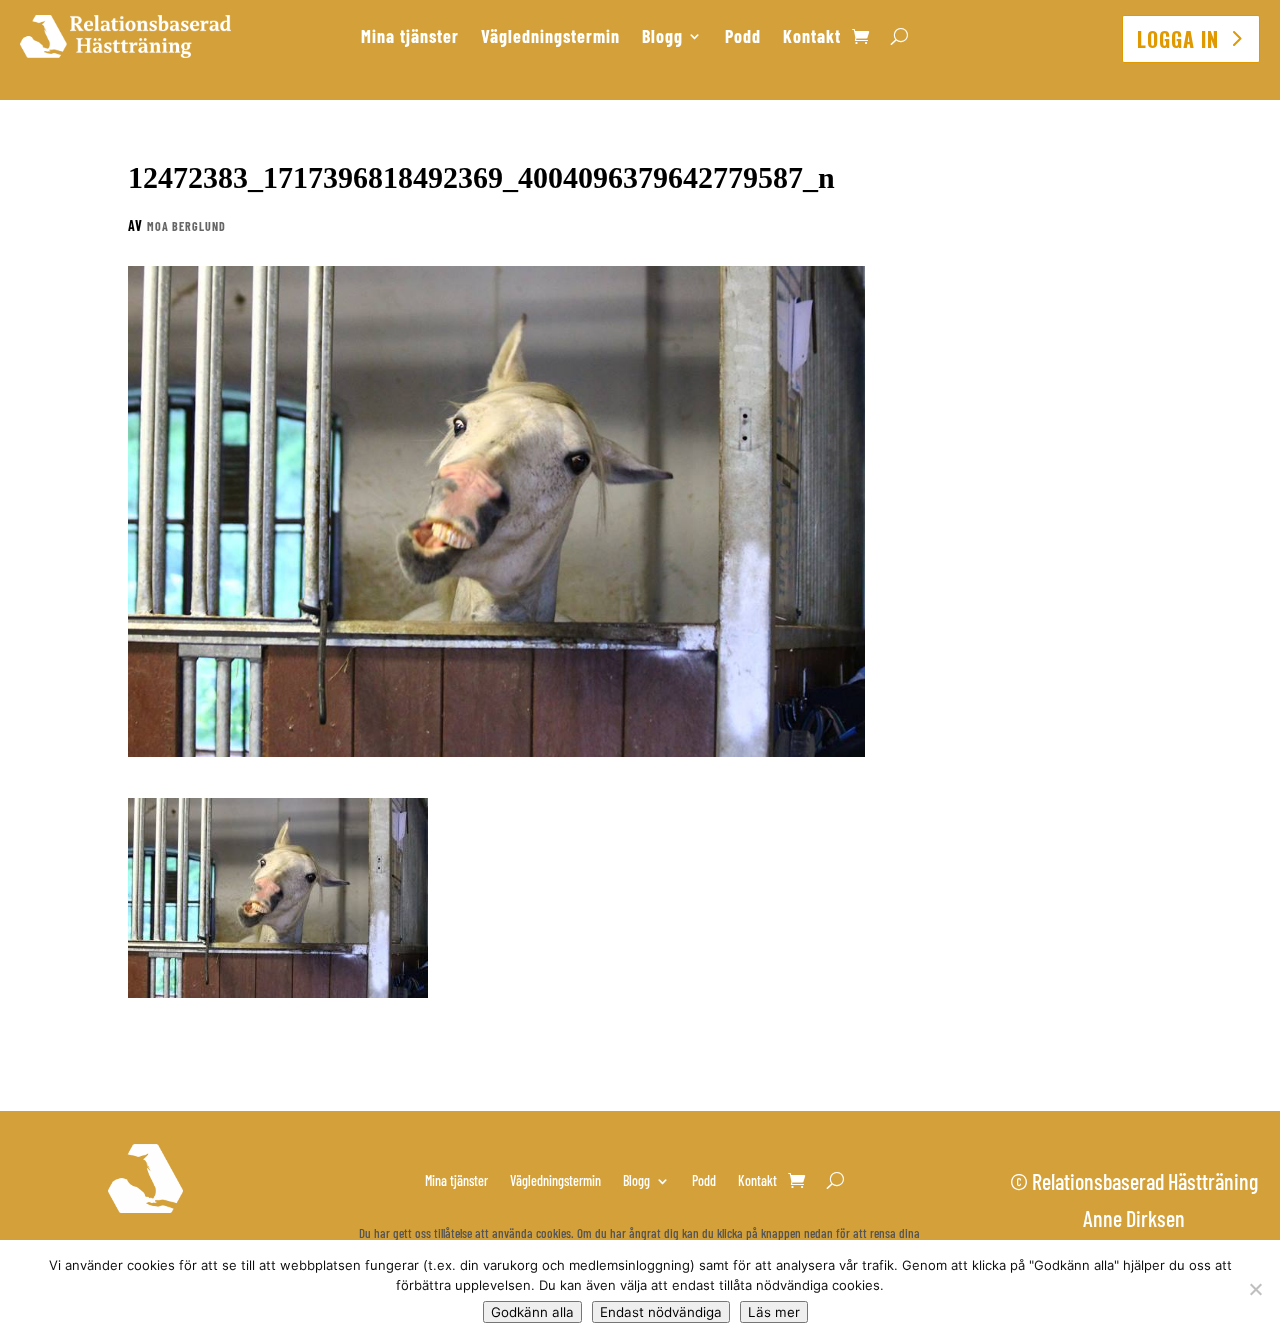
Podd (743, 38)
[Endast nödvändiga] (1255, 1289)
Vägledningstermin (550, 38)
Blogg (662, 38)
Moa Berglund (186, 226)
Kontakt (812, 38)
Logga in (1178, 39)
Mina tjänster (410, 38)
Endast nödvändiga (661, 1312)
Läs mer (774, 1312)
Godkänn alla (532, 1312)
